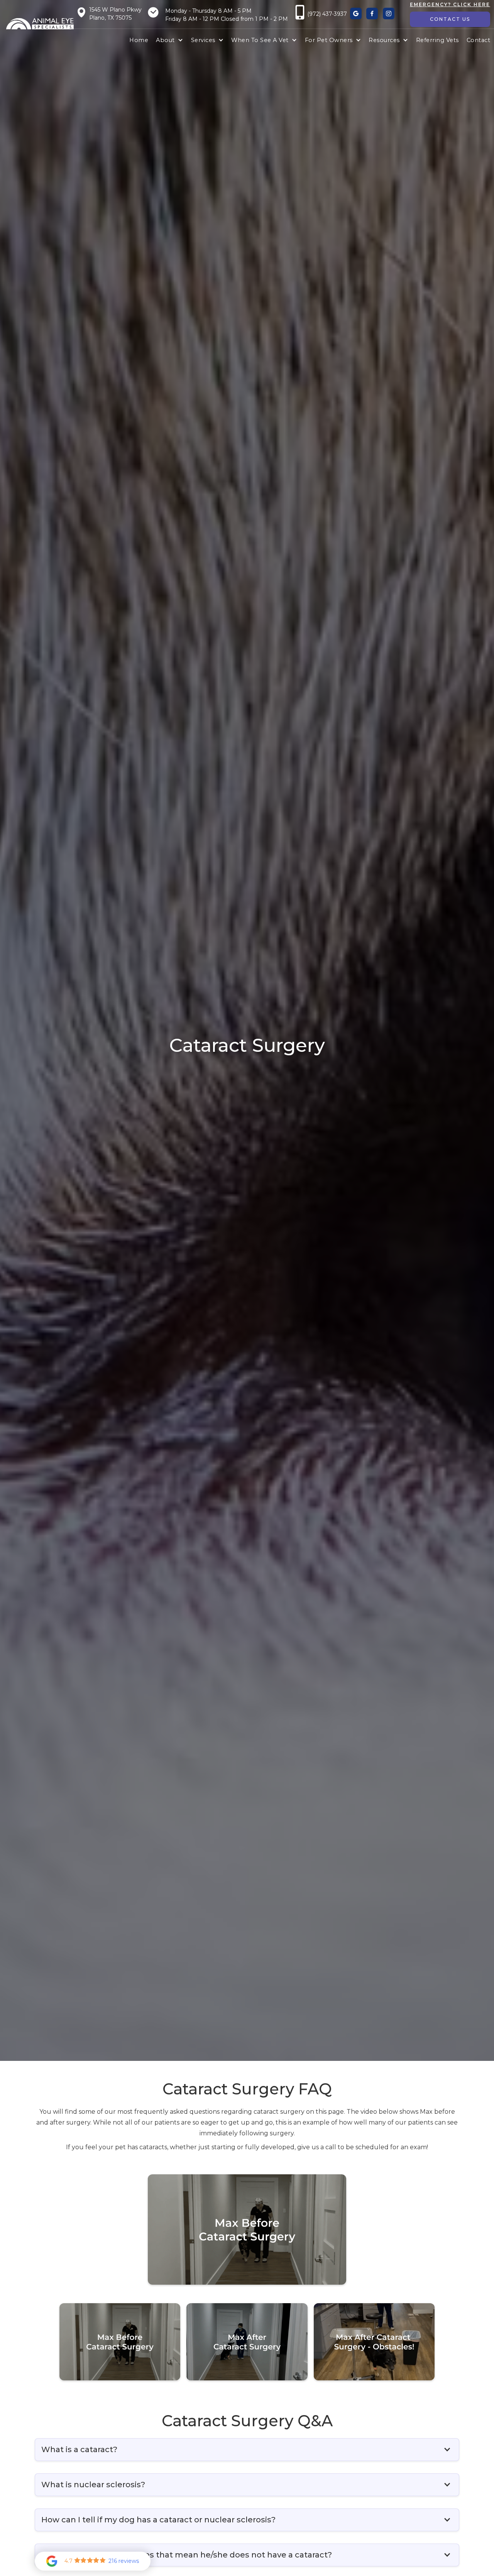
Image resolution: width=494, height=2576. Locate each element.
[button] (169, 41)
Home (139, 40)
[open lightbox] (247, 2229)
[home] (40, 24)
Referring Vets (437, 40)
